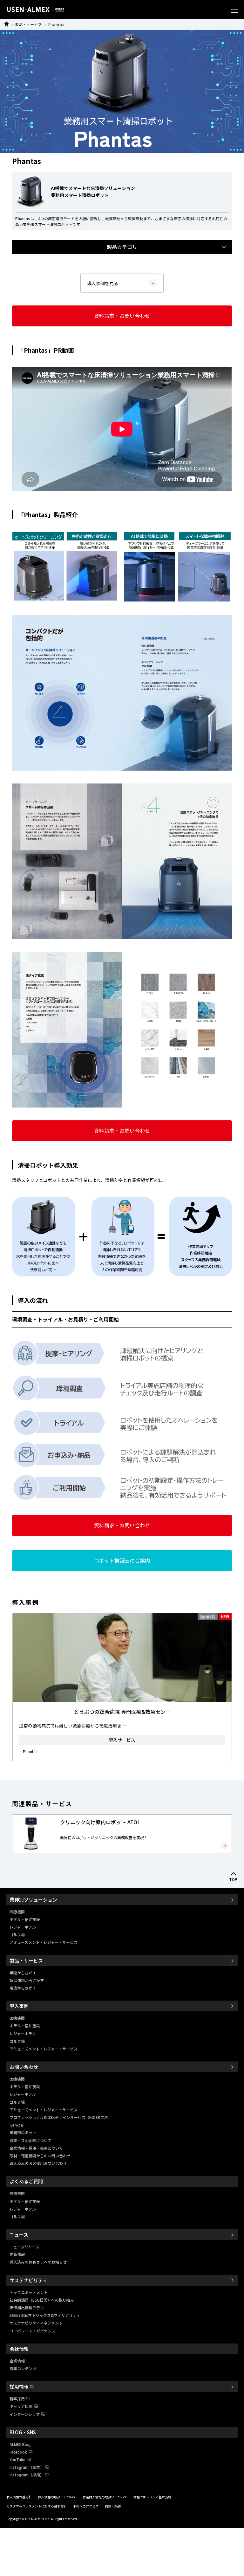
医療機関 (17, 1912)
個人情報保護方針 (19, 2497)
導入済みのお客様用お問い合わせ (38, 2163)
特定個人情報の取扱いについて (105, 2497)
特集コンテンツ (23, 2368)
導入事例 (19, 2006)
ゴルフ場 (17, 1934)
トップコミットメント (29, 2292)
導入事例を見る (103, 283)
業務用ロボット (23, 2132)
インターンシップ (25, 2414)
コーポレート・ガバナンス (32, 2331)
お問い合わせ (24, 2067)
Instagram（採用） (27, 2475)
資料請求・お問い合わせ (122, 316)
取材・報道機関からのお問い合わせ (40, 2156)
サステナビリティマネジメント (36, 2323)
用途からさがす (23, 1988)
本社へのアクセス (86, 2506)
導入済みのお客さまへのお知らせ (38, 2262)
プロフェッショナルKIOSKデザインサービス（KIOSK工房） (61, 2117)
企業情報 (17, 2361)
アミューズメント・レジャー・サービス (44, 1942)
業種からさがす (23, 1973)
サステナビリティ (28, 2280)
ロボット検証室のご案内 (122, 1560)
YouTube (17, 2459)
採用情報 (19, 2386)
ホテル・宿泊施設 (25, 1919)
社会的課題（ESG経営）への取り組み (42, 2300)
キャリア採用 (21, 2406)
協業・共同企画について (30, 2140)
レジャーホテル (23, 1927)
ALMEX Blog (20, 2444)
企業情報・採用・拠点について (36, 2148)
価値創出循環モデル (27, 2307)
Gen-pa (16, 2125)
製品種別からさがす (27, 1980)
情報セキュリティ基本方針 (152, 2497)
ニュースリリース (24, 2247)
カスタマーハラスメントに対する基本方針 (37, 2506)
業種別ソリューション (33, 1900)
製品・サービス (29, 24)
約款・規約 (113, 2506)
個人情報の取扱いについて (57, 2497)
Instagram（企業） (27, 2467)
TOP (234, 1880)
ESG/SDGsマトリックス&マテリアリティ (45, 2315)
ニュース (19, 2235)
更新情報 (17, 2254)
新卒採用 (17, 2399)
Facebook (18, 2452)
